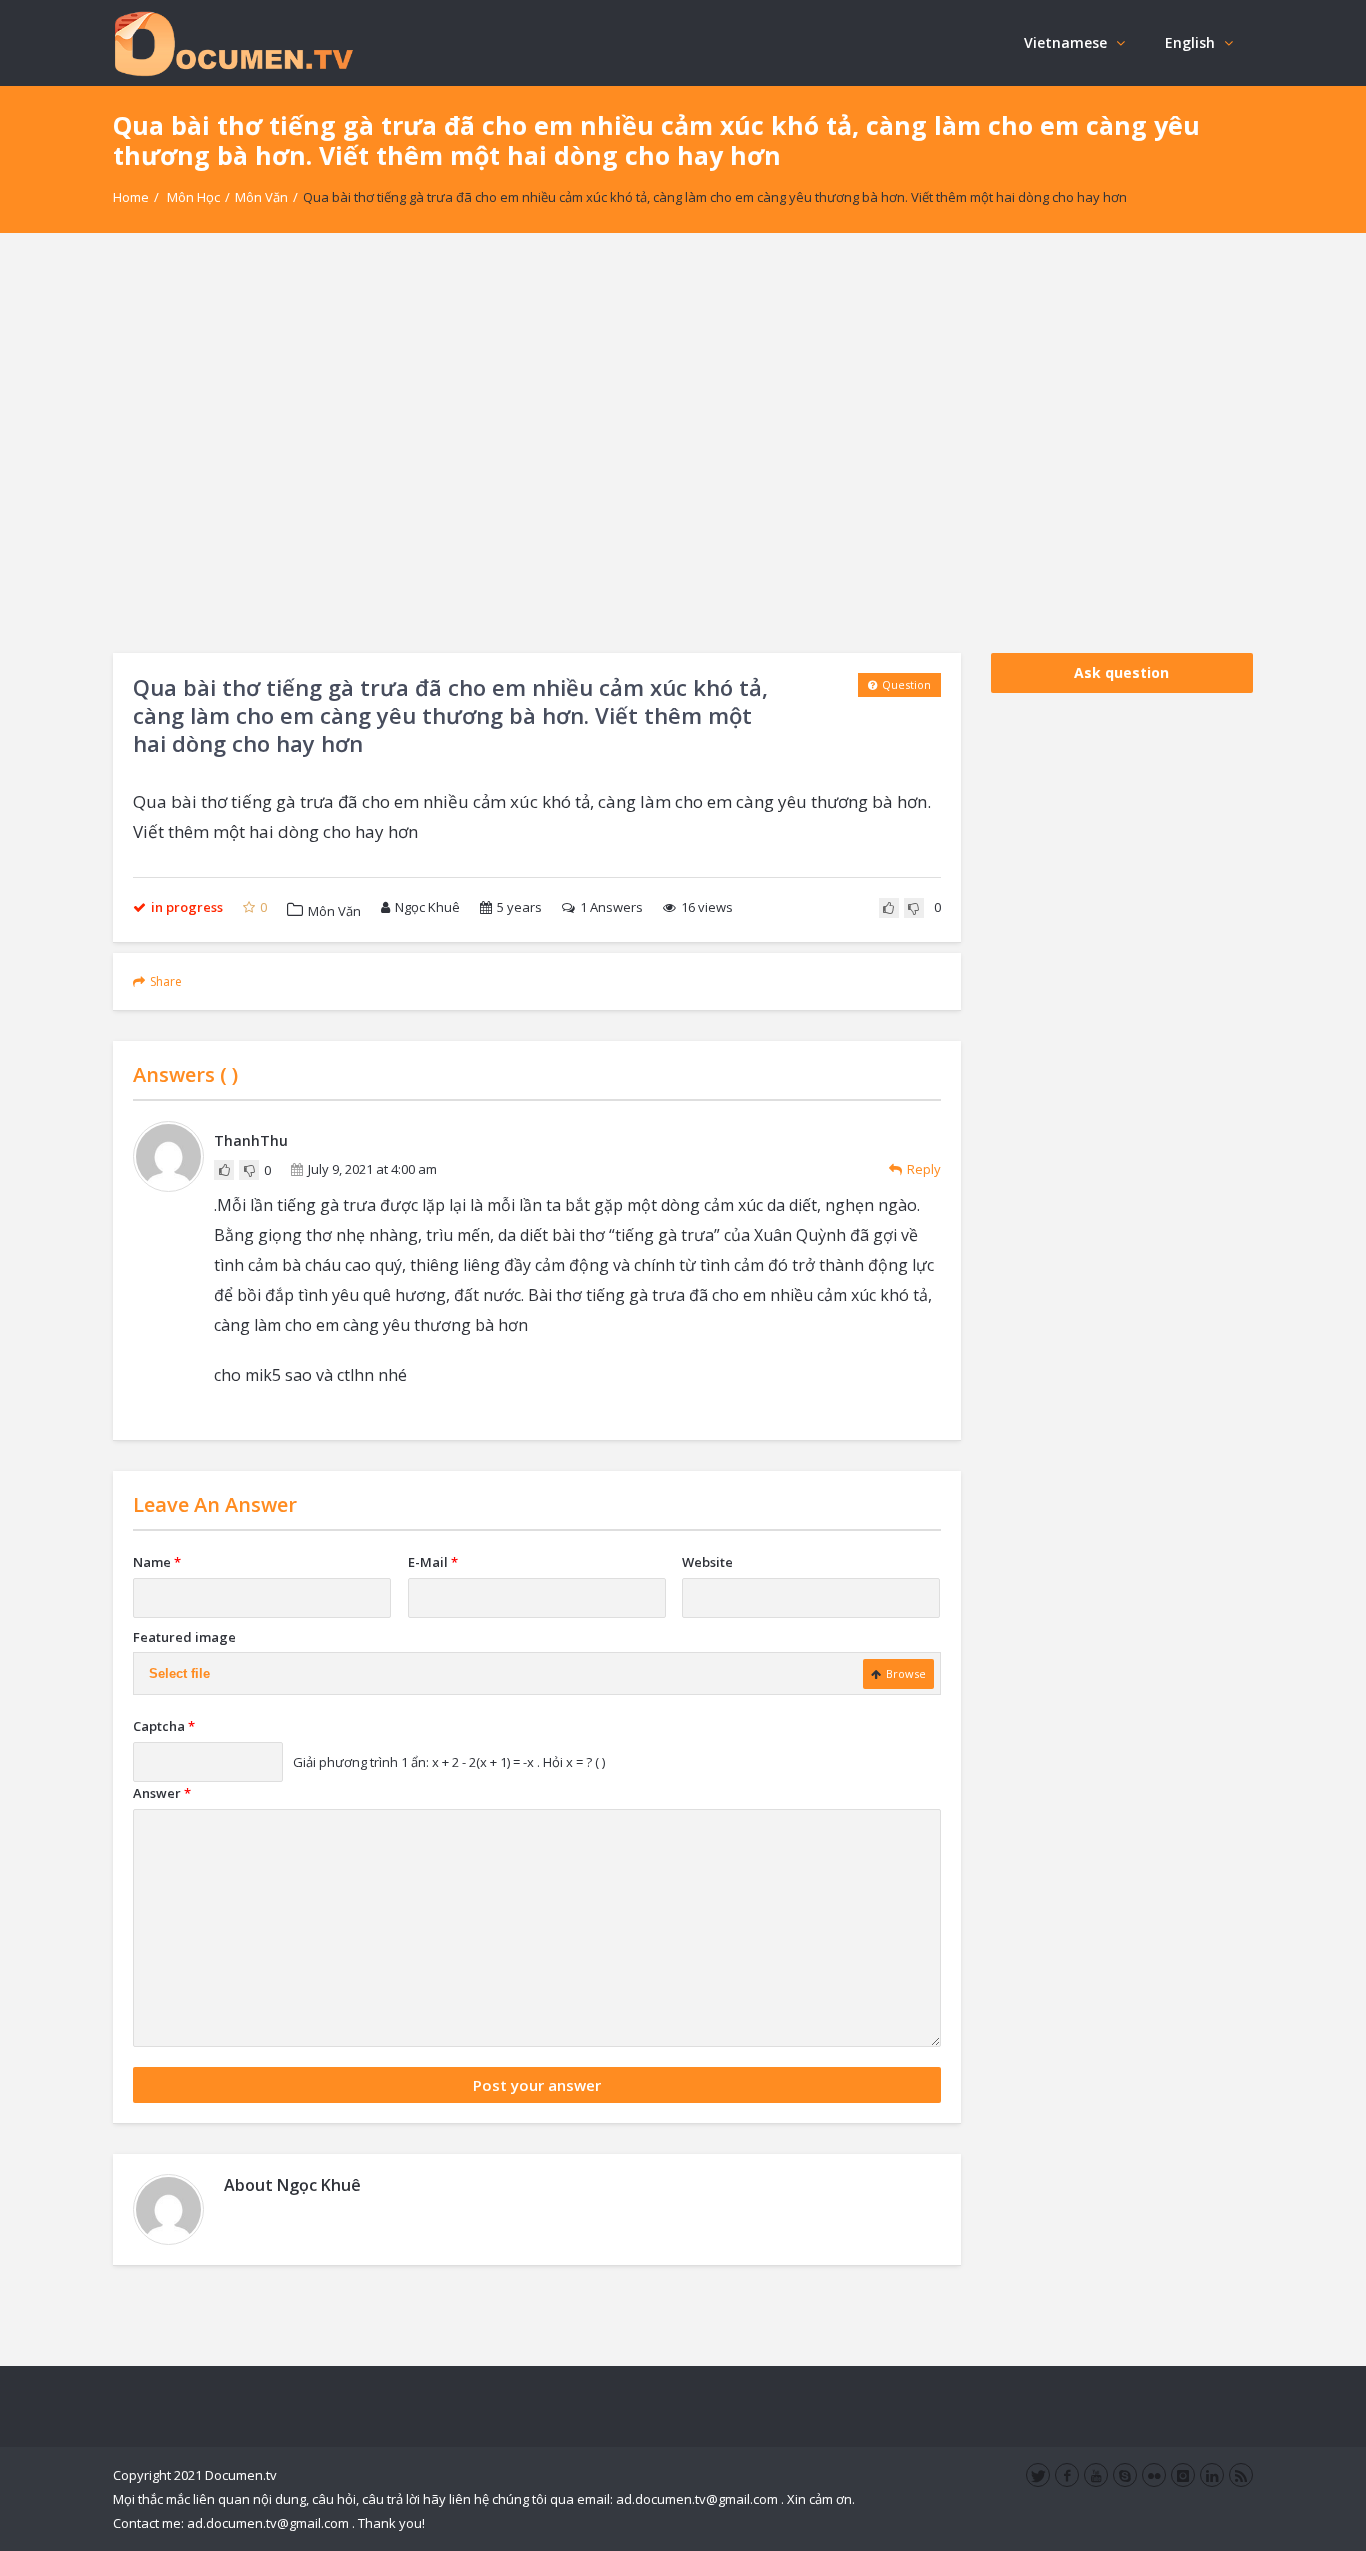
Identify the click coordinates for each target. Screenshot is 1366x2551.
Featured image (184, 1637)
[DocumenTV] (233, 42)
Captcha (164, 1726)
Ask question (1121, 672)
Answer (162, 1793)
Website (707, 1562)
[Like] (889, 908)
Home (131, 197)
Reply (924, 1169)
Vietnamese (1065, 42)
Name (157, 1562)
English (1190, 42)
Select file (179, 1673)
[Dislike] (914, 908)
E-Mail (433, 1562)
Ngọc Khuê (427, 907)
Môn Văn (261, 197)
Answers (611, 907)
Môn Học (193, 197)
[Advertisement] (683, 443)
